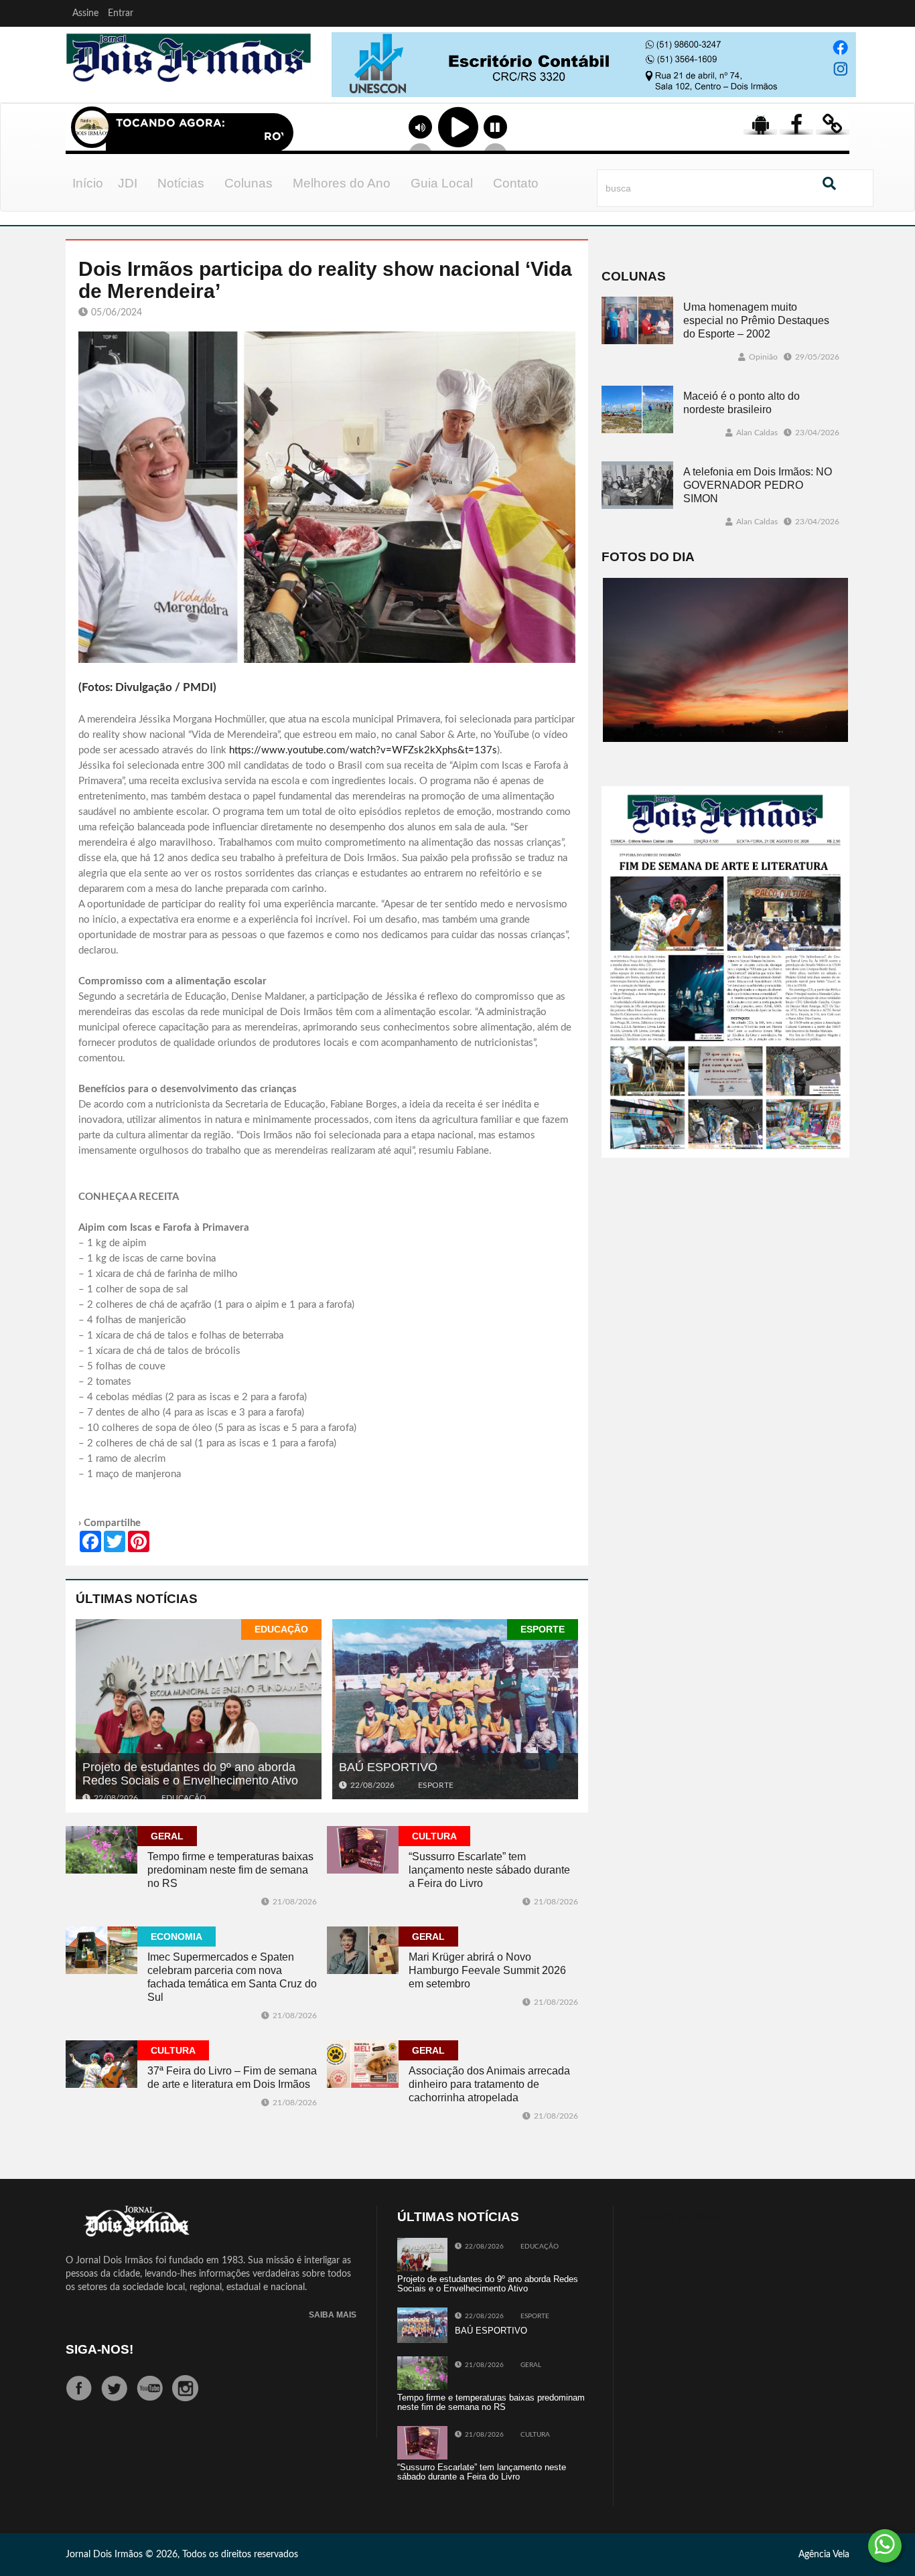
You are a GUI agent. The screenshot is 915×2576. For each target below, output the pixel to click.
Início (88, 183)
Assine (85, 13)
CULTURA (434, 1836)
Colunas (249, 183)
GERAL (167, 1836)
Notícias (181, 183)
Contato (516, 183)
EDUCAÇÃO (281, 1629)
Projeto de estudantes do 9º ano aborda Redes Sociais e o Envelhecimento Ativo (190, 1774)
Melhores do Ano (342, 183)
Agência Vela (824, 2555)
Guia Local (442, 183)
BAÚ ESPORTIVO (388, 1767)
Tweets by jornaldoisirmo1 (688, 2217)
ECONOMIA (177, 1937)
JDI (128, 183)
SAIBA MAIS (333, 2315)
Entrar (121, 13)
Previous (338, 80)
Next (843, 80)
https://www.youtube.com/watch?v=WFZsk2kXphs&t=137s (363, 750)
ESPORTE (543, 1629)
